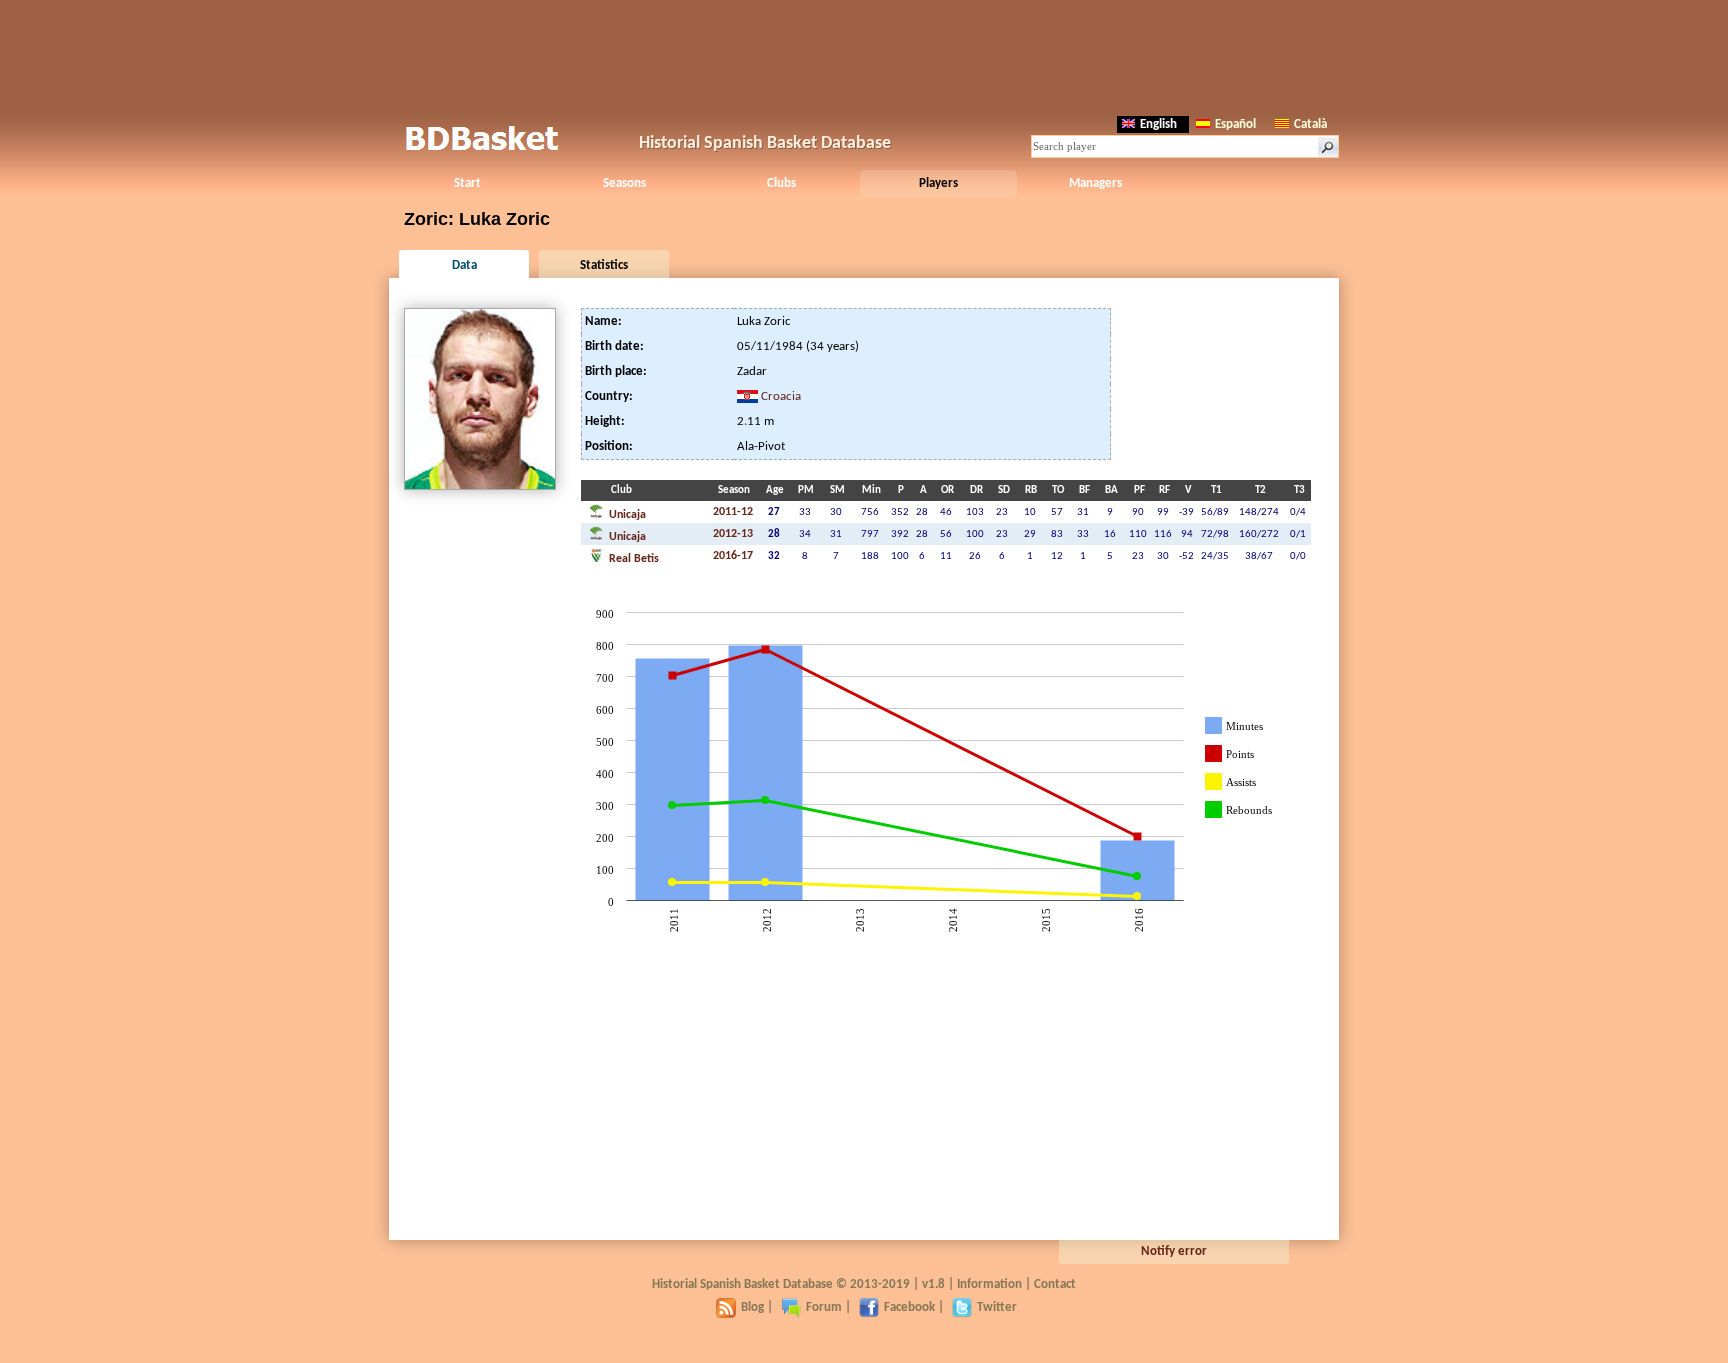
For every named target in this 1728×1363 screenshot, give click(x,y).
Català (1310, 124)
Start (467, 183)
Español (1235, 124)
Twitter (997, 1307)
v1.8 (933, 1284)
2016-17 (733, 556)
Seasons (624, 183)
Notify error (1174, 1251)
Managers (1095, 183)
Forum (824, 1307)
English (1158, 124)
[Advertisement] (864, 55)
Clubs (781, 183)
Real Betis (632, 559)
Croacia (781, 396)
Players (938, 183)
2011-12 (733, 512)
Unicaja (626, 515)
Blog (752, 1307)
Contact (1055, 1284)
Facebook (909, 1307)
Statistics (604, 265)
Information (989, 1284)
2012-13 (733, 534)
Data (464, 265)
